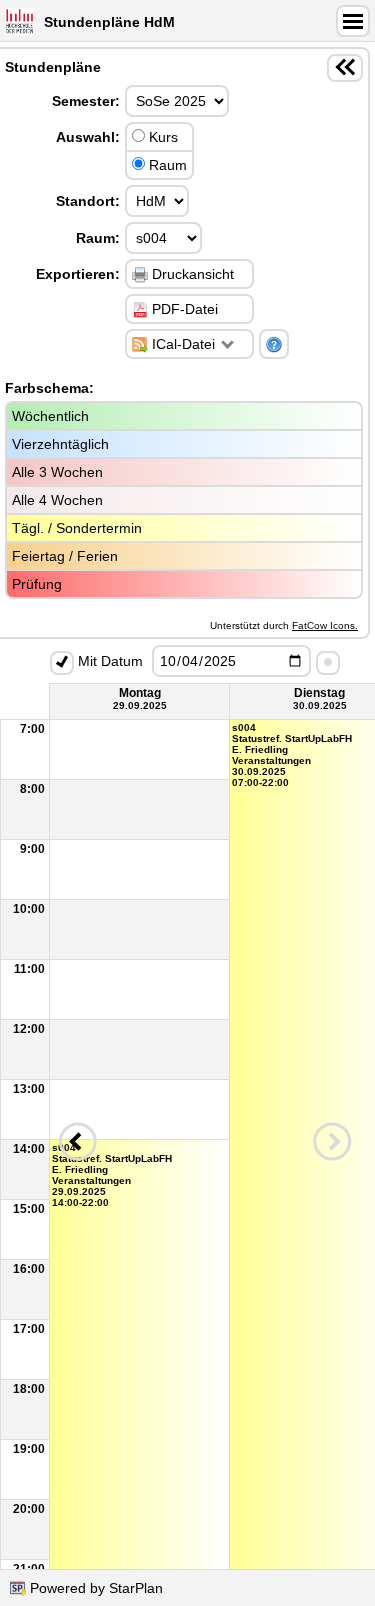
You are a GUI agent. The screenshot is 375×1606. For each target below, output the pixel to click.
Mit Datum (108, 661)
